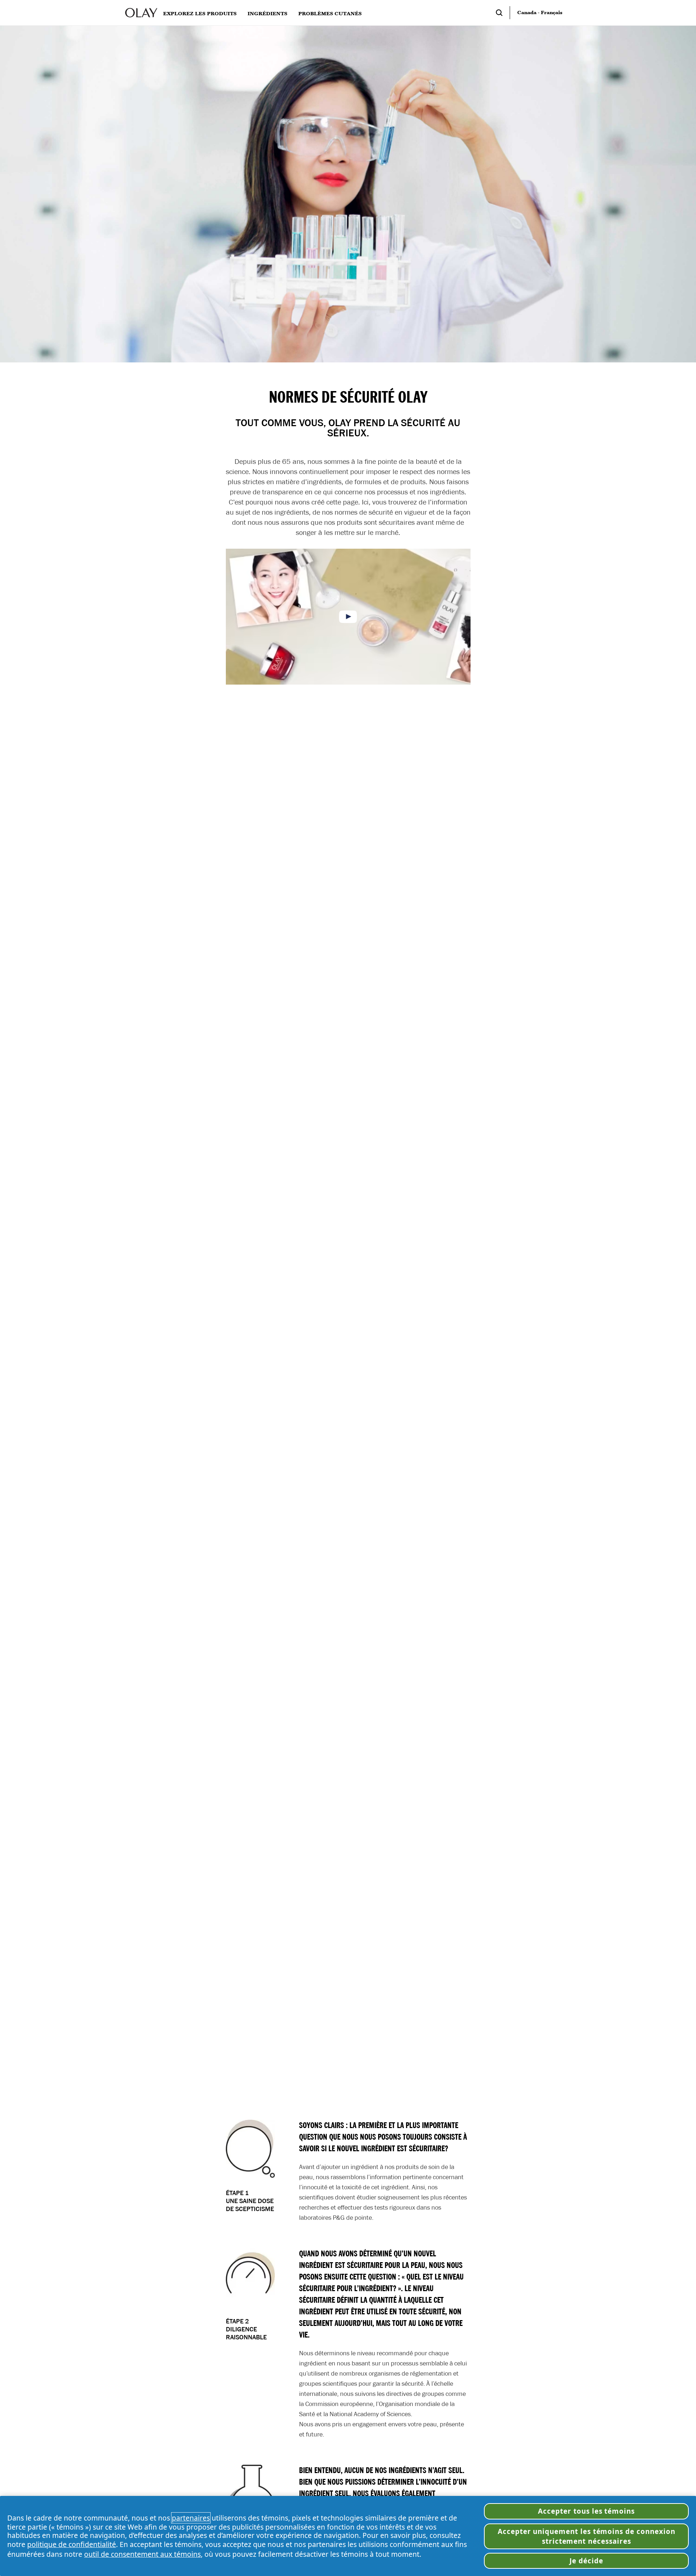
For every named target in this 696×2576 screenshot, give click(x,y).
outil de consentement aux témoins (142, 2554)
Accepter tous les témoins (586, 2511)
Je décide (586, 2561)
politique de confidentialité (72, 2544)
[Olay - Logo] (141, 13)
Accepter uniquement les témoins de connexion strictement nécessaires (587, 2536)
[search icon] (503, 13)
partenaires (191, 2518)
